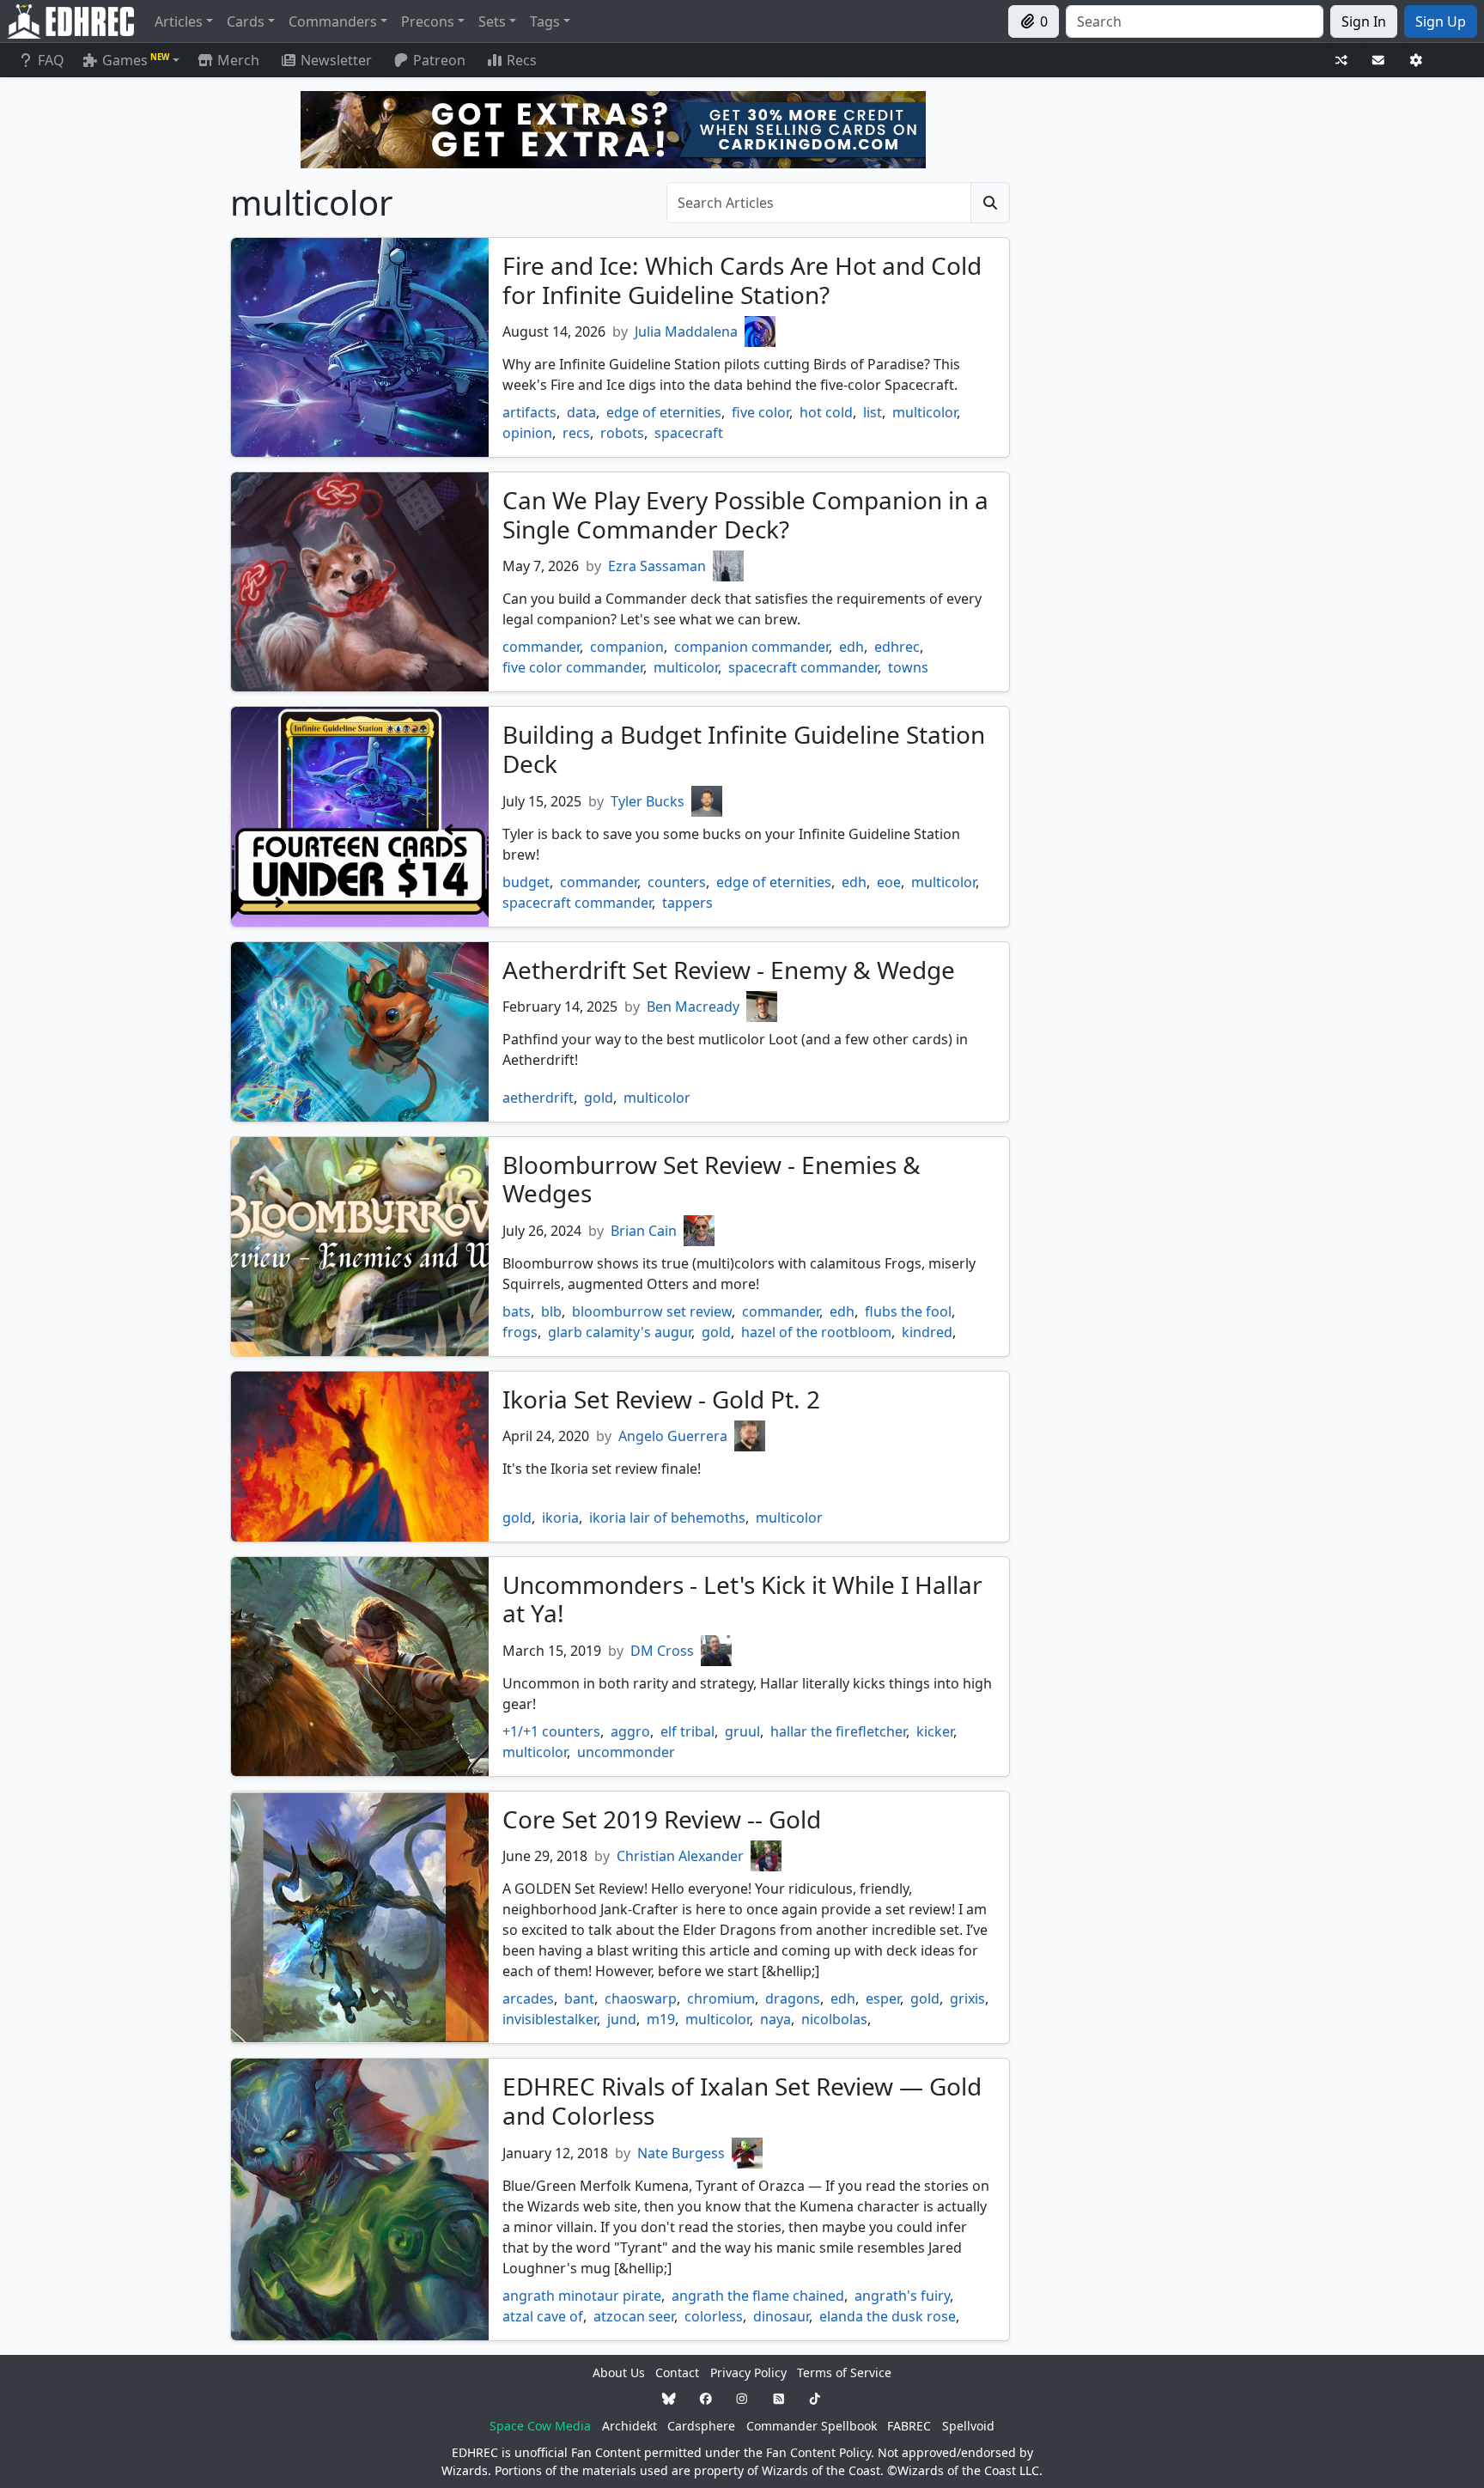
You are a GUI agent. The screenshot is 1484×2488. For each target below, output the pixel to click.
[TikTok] (815, 2399)
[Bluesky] (669, 2399)
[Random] (1341, 61)
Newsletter (336, 60)
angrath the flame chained (758, 2296)
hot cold (826, 412)
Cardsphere (701, 2426)
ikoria (560, 1518)
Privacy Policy (748, 2372)
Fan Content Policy (818, 2452)
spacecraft (689, 433)
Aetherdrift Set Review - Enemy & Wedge (729, 970)
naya (775, 2019)
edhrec (897, 647)
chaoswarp (641, 1998)
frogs (520, 1332)
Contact (677, 2372)
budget (526, 882)
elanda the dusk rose (888, 2316)
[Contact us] (1378, 61)
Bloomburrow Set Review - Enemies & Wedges (712, 1179)
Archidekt (629, 2426)
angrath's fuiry (902, 2296)
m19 (661, 2019)
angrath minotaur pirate (582, 2296)
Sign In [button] (1364, 21)
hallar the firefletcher (838, 1731)
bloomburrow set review (652, 1311)
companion (627, 647)
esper (883, 1998)
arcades (528, 1998)
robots (622, 433)
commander (541, 647)
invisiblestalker (550, 2019)
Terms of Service (844, 2372)
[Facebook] (706, 2399)
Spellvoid (968, 2426)
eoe (889, 882)
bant (579, 1998)
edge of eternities (664, 412)
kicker (935, 1731)
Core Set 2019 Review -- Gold (662, 1819)
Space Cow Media (540, 2426)
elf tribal (687, 1731)
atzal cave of (543, 2316)
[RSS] (779, 2399)
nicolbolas (834, 2019)
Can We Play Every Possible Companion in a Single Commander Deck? (745, 514)
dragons (793, 1998)
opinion (527, 433)
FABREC (909, 2426)
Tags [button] (545, 21)
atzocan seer (634, 2316)
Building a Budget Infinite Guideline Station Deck (744, 749)
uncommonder (626, 1752)
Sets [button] (492, 21)
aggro (630, 1731)
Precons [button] (428, 21)
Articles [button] (179, 21)
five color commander (573, 667)
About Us (619, 2372)
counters (677, 882)
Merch (237, 60)
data (581, 412)
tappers (687, 903)
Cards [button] (246, 21)
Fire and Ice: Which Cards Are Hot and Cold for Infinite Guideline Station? (742, 280)
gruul (742, 1731)
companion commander (751, 647)
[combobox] (1195, 21)
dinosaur (781, 2316)
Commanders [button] (333, 21)
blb (551, 1311)
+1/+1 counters (551, 1731)
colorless (714, 2316)
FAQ (51, 60)
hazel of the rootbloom (816, 1332)
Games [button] (136, 60)
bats (517, 1311)
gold (599, 1098)
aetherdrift (538, 1098)
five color (760, 412)
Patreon (439, 60)
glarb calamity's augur (620, 1332)
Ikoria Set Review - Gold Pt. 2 (661, 1399)
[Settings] (1416, 61)
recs (576, 433)
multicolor (924, 412)
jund (622, 2019)
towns (908, 667)
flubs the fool (908, 1311)
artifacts (529, 412)
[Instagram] (742, 2399)
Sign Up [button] (1441, 21)
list (873, 412)
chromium (721, 1998)
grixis (967, 1998)
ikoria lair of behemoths (667, 1518)
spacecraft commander (803, 667)
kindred (927, 1332)
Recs (522, 60)
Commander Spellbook (812, 2426)
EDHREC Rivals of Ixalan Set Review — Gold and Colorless (742, 2101)
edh (851, 647)
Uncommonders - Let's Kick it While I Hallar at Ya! (742, 1599)
